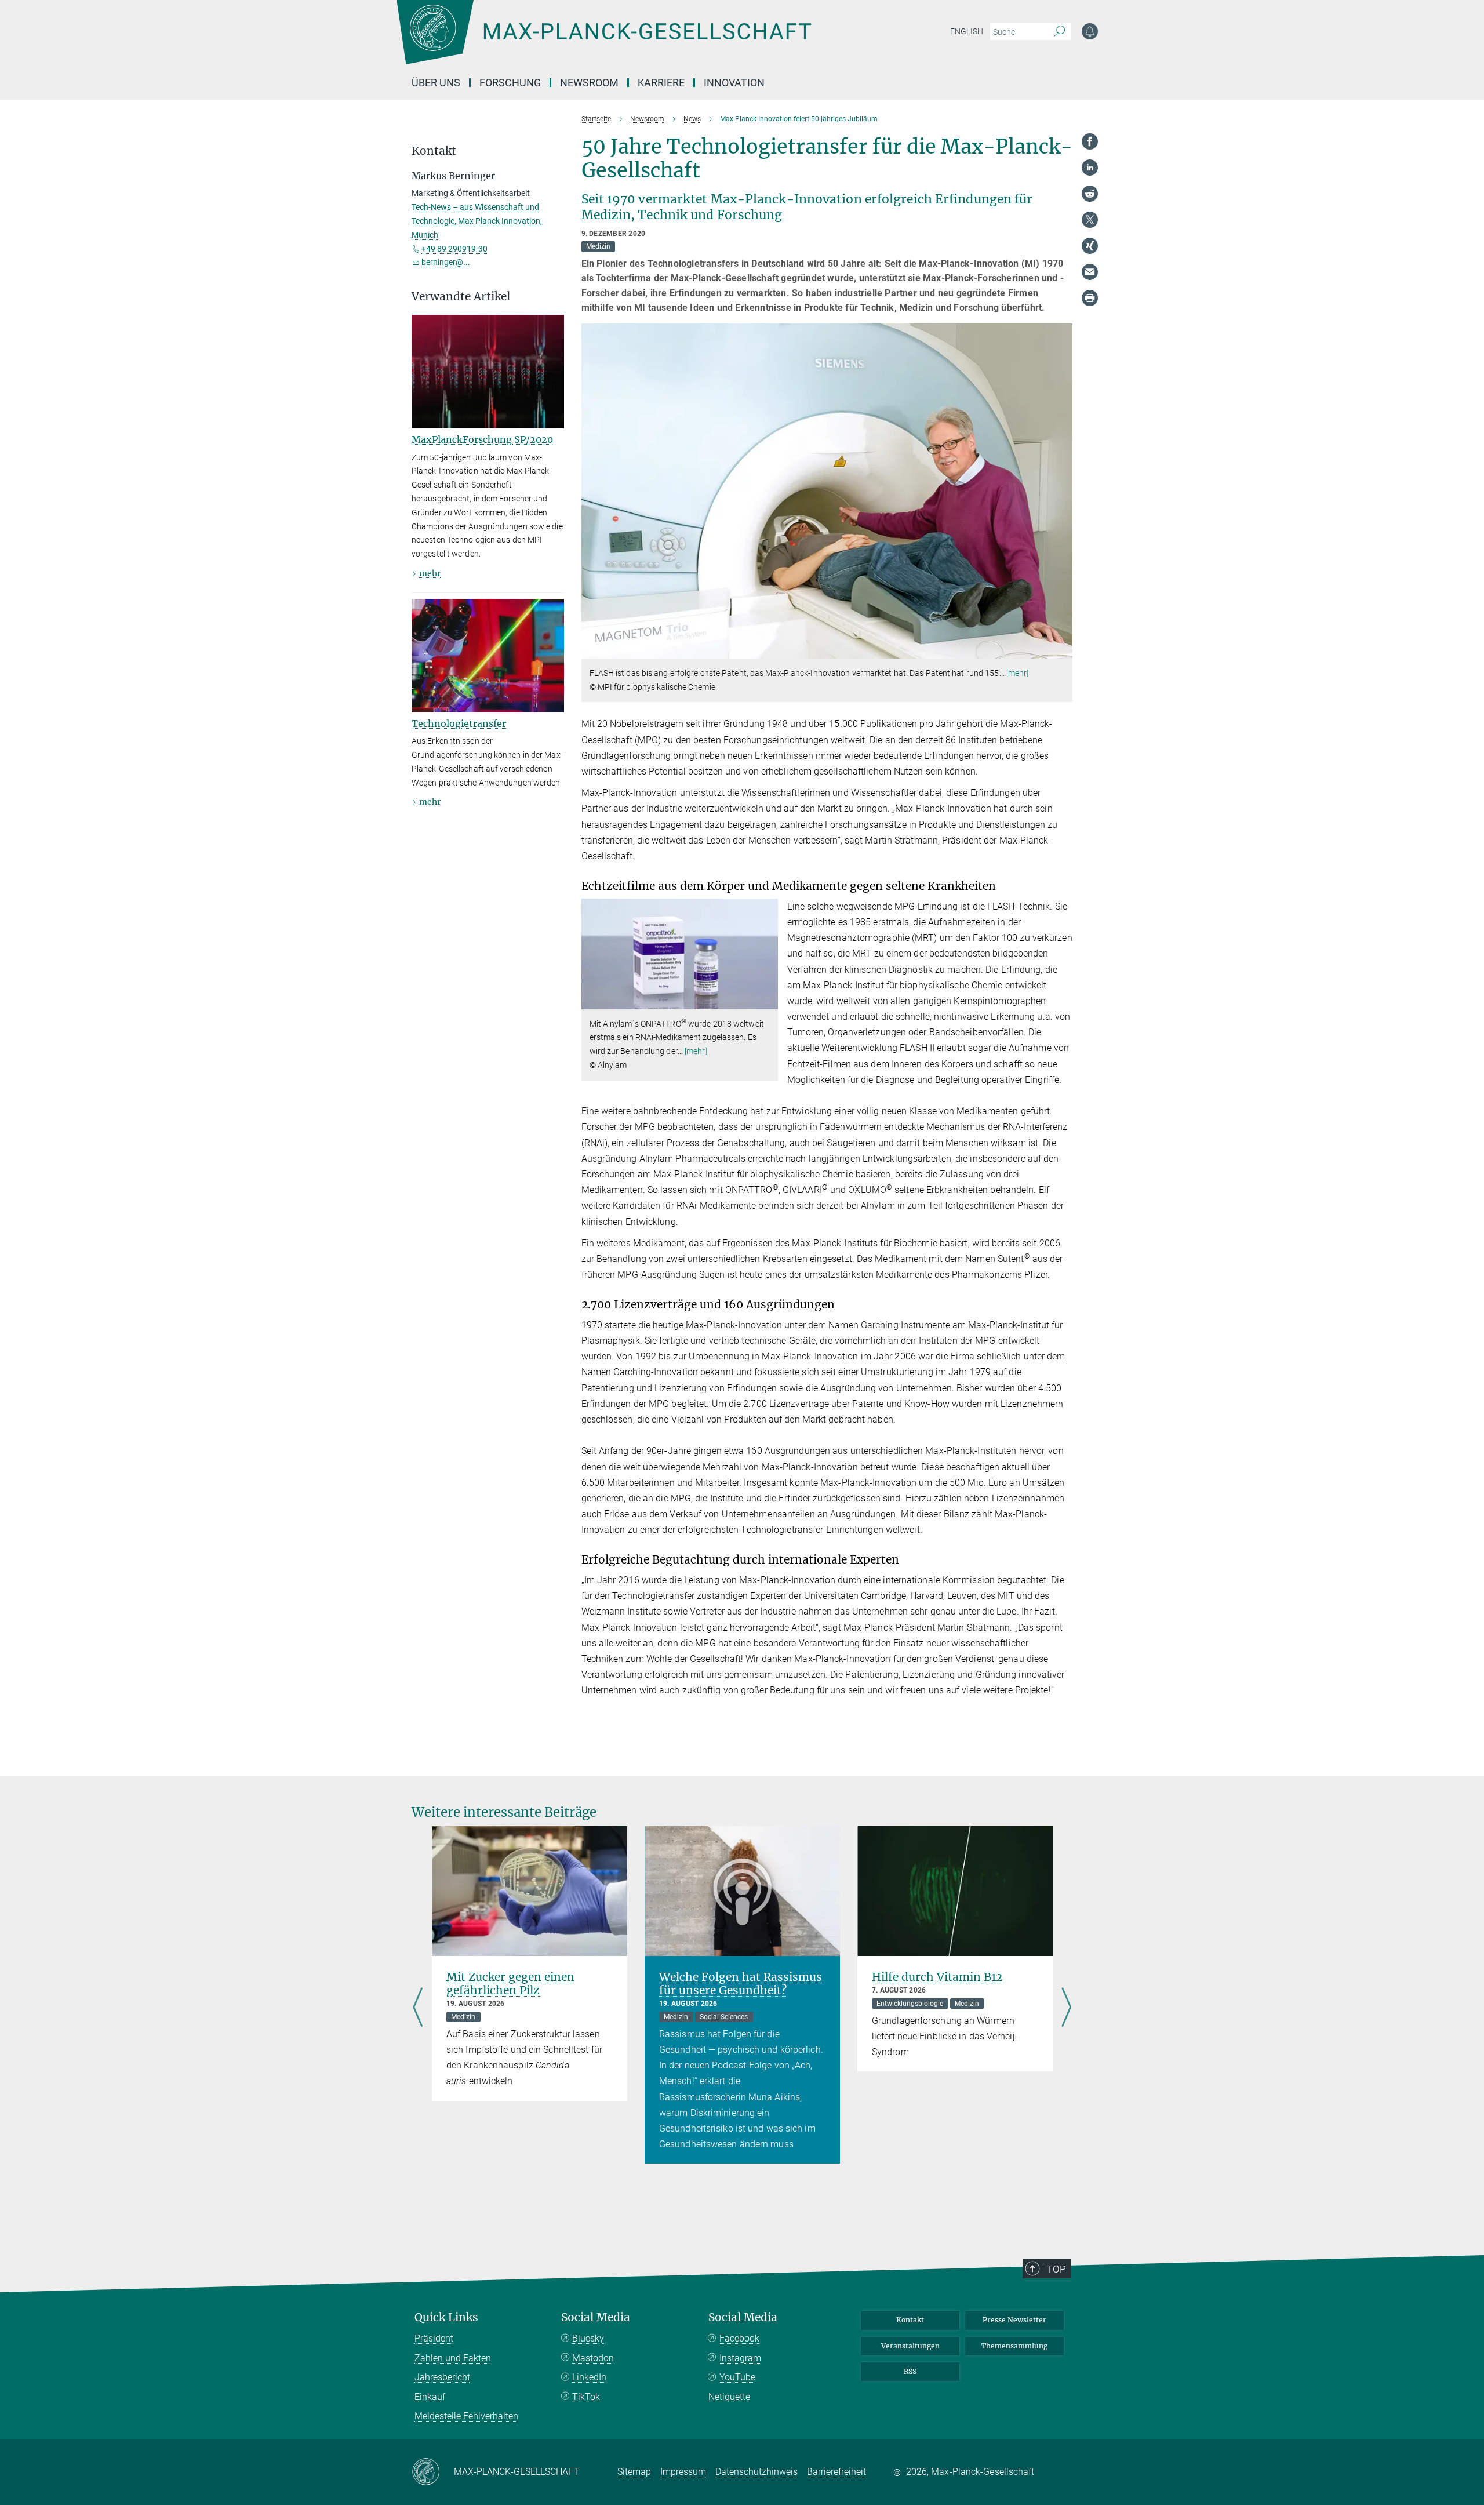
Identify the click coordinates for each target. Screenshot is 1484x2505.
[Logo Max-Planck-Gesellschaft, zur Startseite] (603, 41)
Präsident (434, 2338)
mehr (430, 573)
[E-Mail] (1090, 272)
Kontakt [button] (434, 151)
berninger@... (446, 262)
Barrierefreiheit (836, 2472)
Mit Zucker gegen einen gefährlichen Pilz (510, 1984)
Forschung (510, 83)
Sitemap (634, 2472)
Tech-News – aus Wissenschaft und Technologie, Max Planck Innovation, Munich (477, 221)
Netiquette (729, 2397)
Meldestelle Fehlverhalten (466, 2416)
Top (1056, 2269)
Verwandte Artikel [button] (461, 297)
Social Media (596, 2317)
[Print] (1090, 298)
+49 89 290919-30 (454, 249)
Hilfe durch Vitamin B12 (937, 1977)
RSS (910, 2371)
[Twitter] (1090, 220)
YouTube (737, 2377)
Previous (418, 2009)
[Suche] (1059, 32)
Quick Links (446, 2317)
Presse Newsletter (1014, 2320)
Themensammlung (1014, 2346)
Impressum (683, 2472)
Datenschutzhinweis (756, 2472)
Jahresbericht (442, 2377)
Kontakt (910, 2320)
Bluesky (588, 2338)
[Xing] (1090, 246)
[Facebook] (1090, 141)
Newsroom (589, 83)
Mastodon (593, 2358)
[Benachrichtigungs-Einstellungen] (1090, 31)
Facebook (739, 2338)
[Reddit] (1090, 194)
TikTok (586, 2397)
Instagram (740, 2358)
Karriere (661, 83)
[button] (1062, 650)
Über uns (436, 83)
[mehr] (1018, 673)
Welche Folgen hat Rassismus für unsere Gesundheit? (741, 1984)
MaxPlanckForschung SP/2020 (482, 439)
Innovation (734, 83)
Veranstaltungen (910, 2346)
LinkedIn (589, 2377)
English (967, 31)
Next (1066, 2009)
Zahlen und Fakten (453, 2358)
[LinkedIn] (1090, 168)
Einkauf (430, 2397)
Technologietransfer (459, 723)
